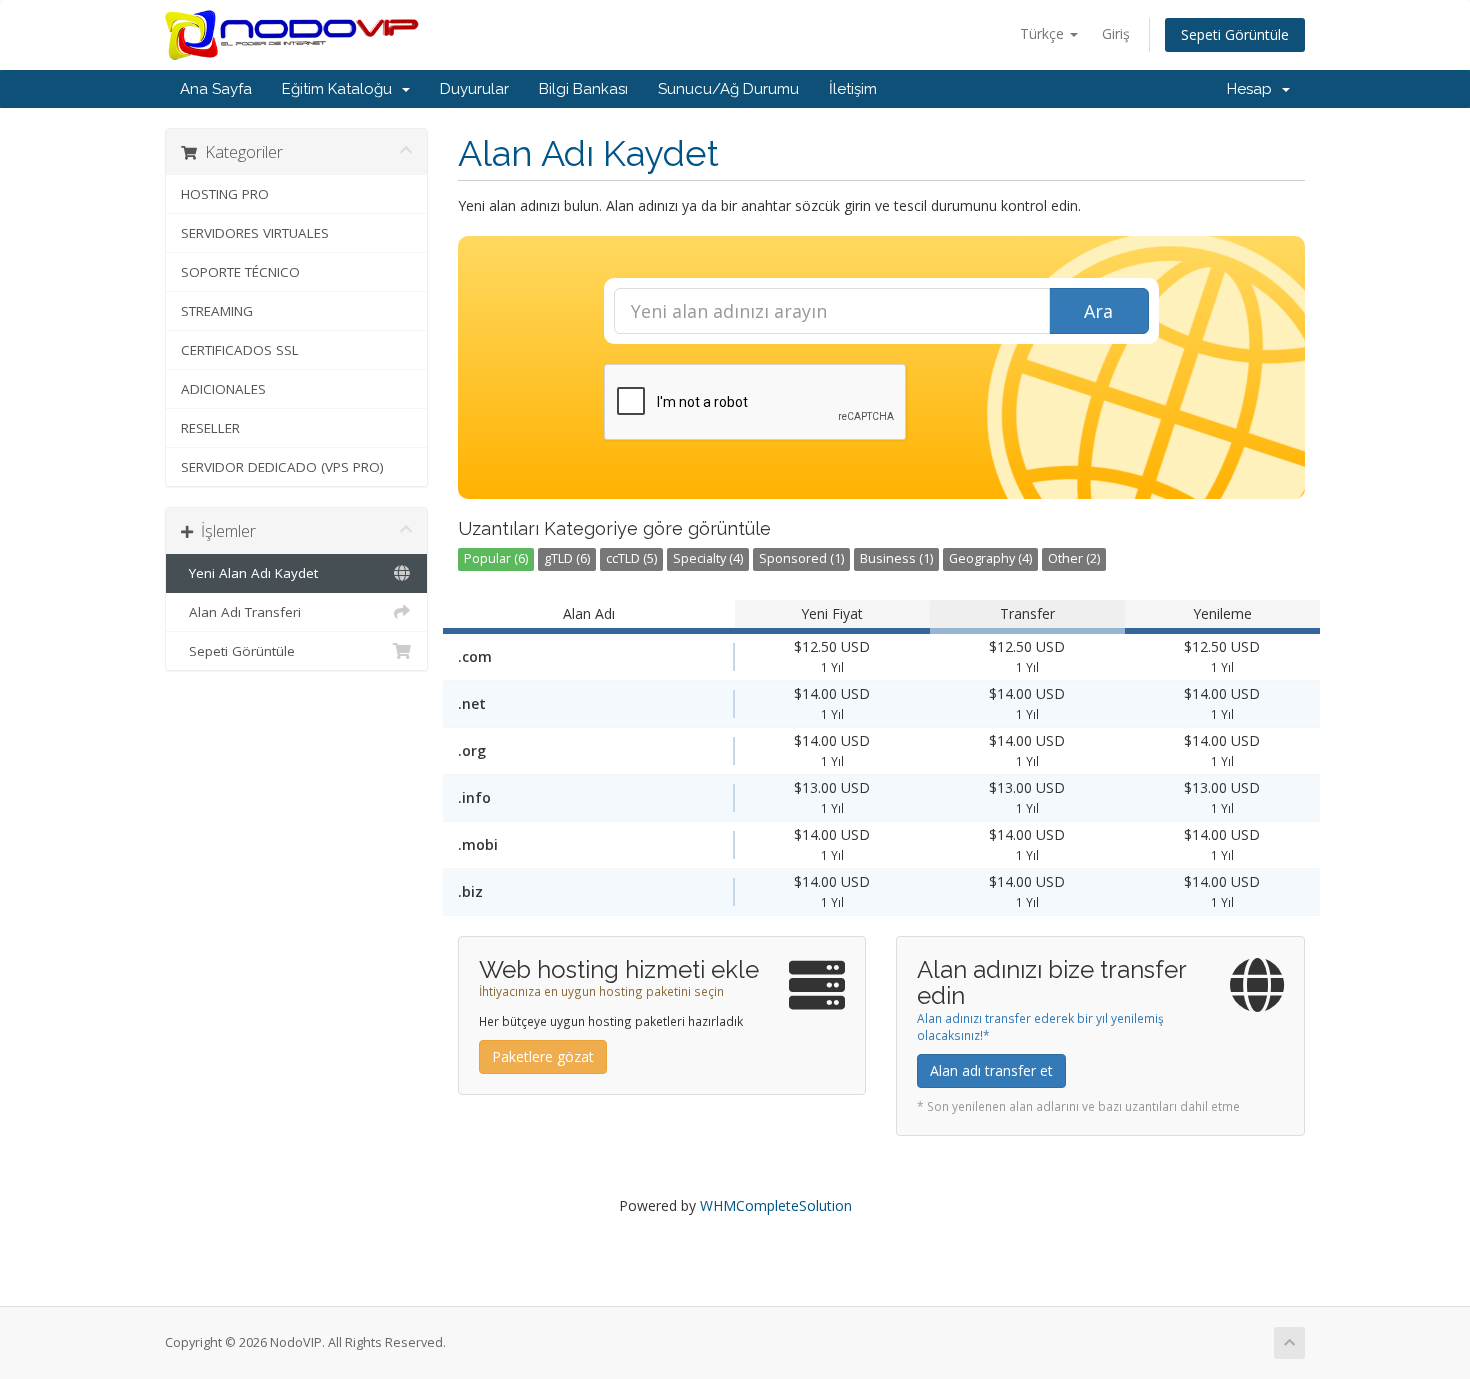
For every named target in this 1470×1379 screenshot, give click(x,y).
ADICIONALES (223, 389)
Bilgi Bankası (583, 89)
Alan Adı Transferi (241, 612)
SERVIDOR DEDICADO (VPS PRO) (282, 467)
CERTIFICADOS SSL (240, 350)
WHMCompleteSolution (776, 1205)
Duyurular (474, 89)
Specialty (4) (708, 558)
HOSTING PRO (225, 194)
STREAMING (217, 311)
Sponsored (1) (801, 558)
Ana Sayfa (216, 89)
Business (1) (896, 558)
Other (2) (1074, 558)
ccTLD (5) (631, 558)
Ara (1098, 311)
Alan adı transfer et (991, 1070)
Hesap (1253, 89)
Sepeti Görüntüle (1235, 34)
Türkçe (1044, 33)
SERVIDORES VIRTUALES (255, 233)
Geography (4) (990, 558)
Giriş (1116, 33)
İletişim (853, 89)
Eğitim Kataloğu (341, 89)
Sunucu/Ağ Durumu (728, 89)
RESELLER (210, 428)
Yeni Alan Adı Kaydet (249, 573)
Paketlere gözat (543, 1056)
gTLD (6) (567, 558)
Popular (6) (496, 558)
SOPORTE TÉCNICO (240, 272)
